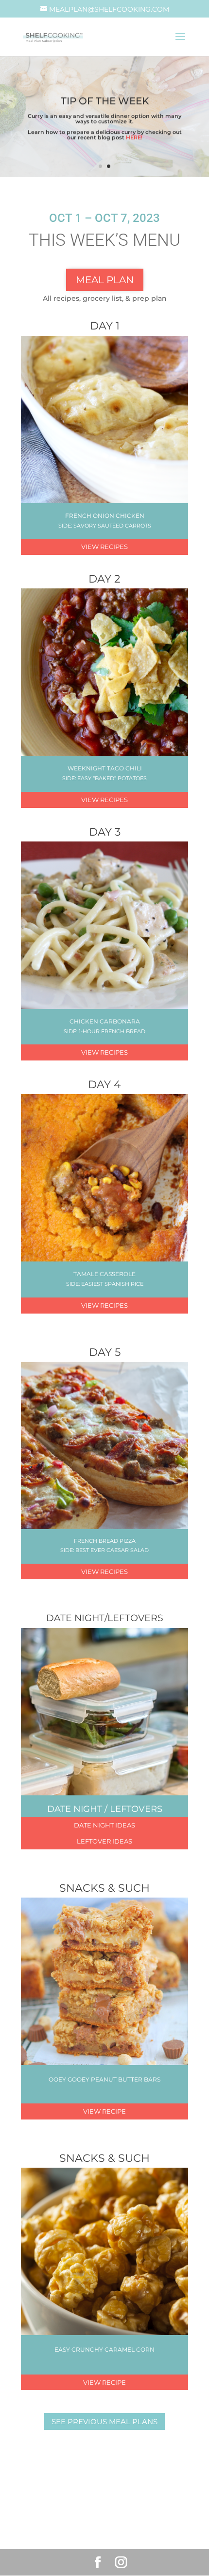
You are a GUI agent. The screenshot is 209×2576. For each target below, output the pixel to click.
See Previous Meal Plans (104, 2421)
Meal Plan (105, 280)
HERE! (134, 137)
